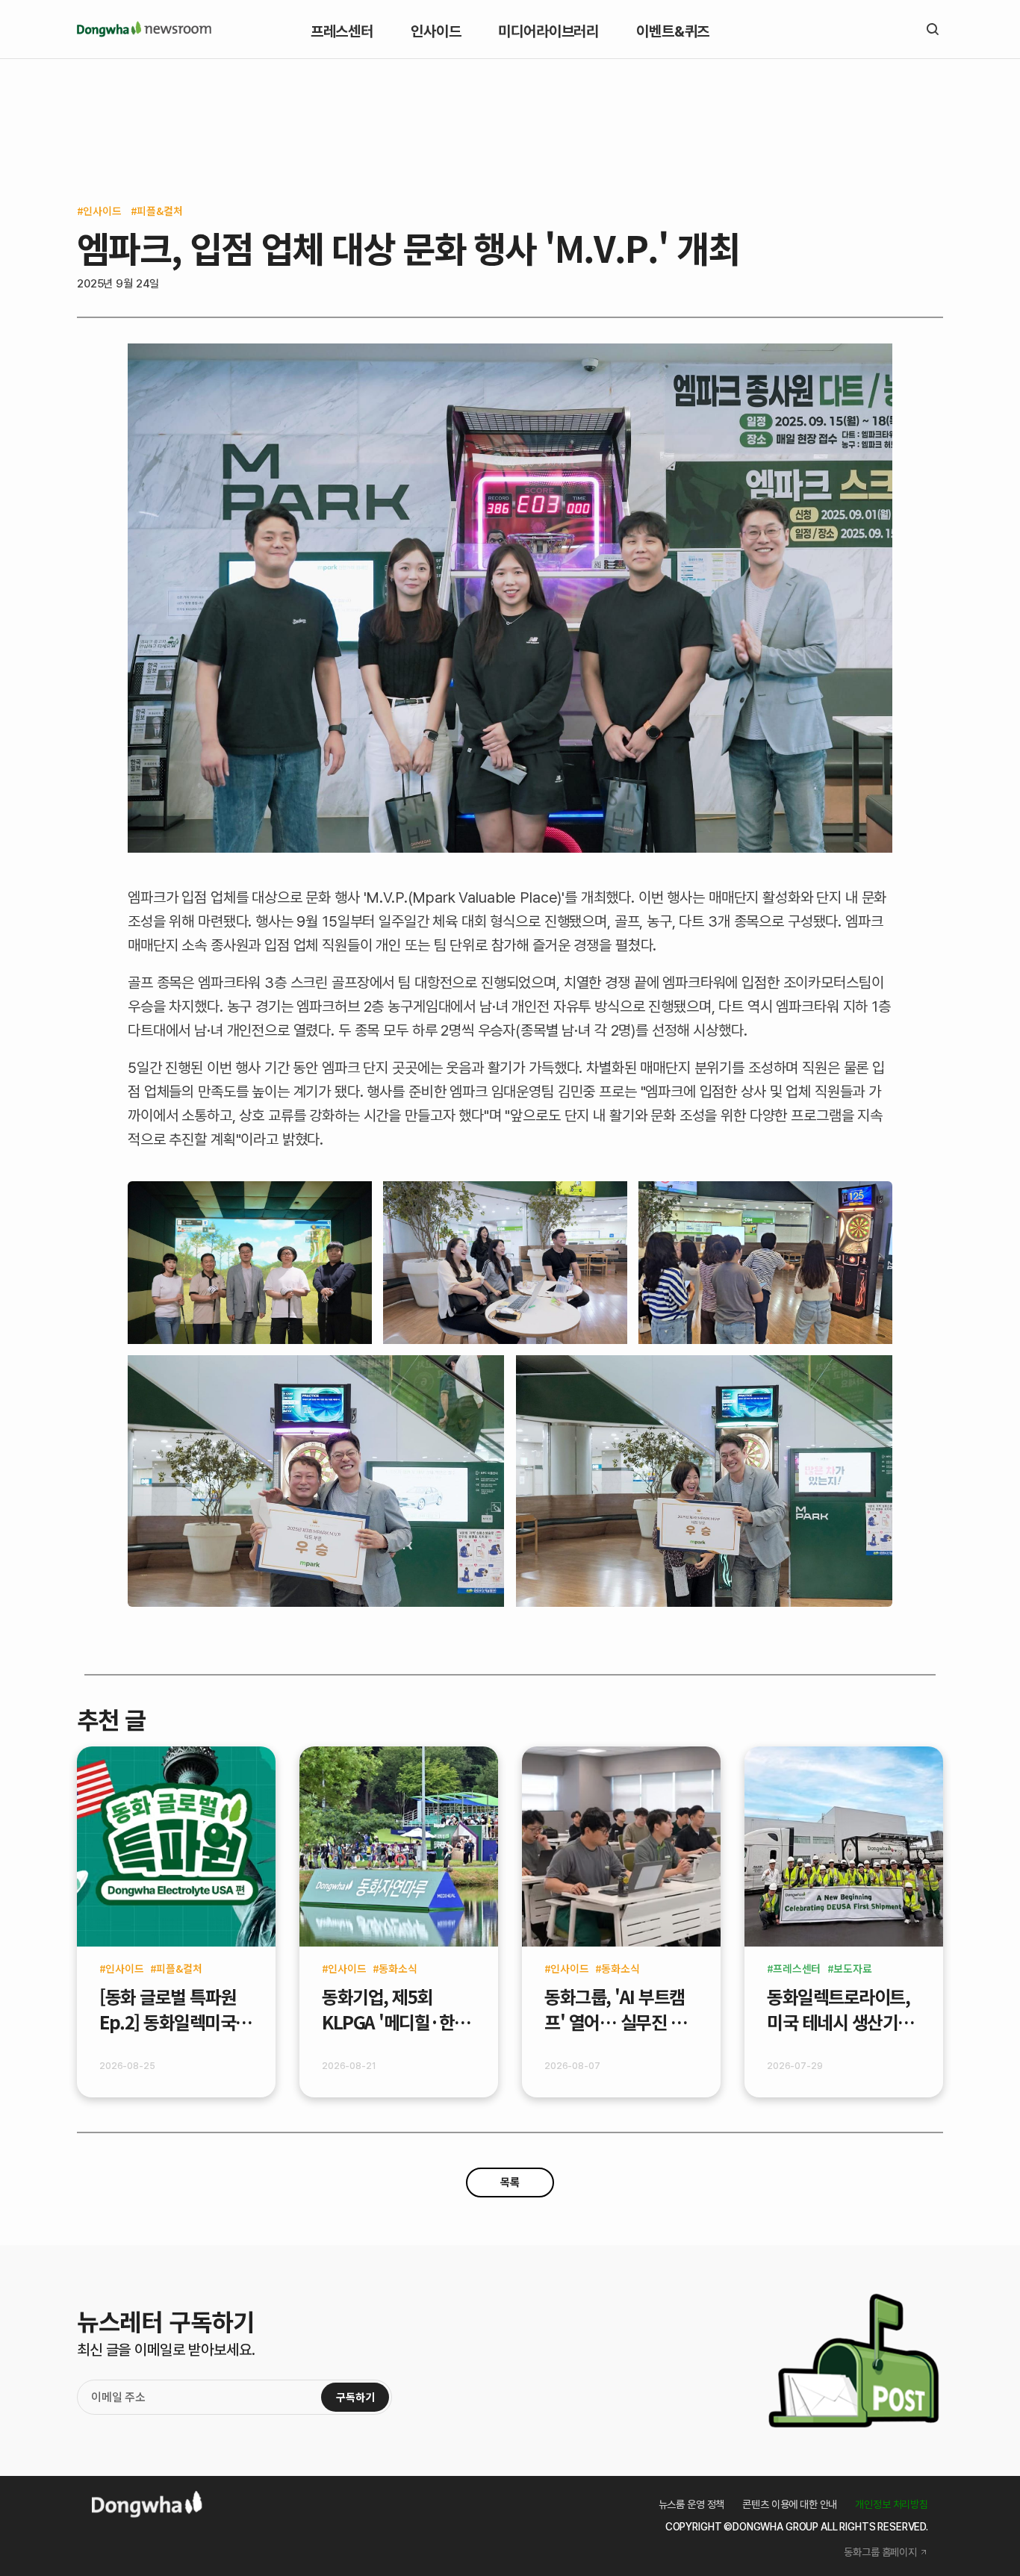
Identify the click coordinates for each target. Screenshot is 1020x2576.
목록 (510, 2183)
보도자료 (852, 1968)
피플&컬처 (159, 211)
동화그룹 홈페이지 (880, 2552)
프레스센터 (797, 1968)
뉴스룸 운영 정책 (692, 2504)
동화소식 (398, 1968)
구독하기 (355, 2397)
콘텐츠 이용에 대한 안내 (790, 2504)
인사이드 (102, 211)
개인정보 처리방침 (892, 2504)
